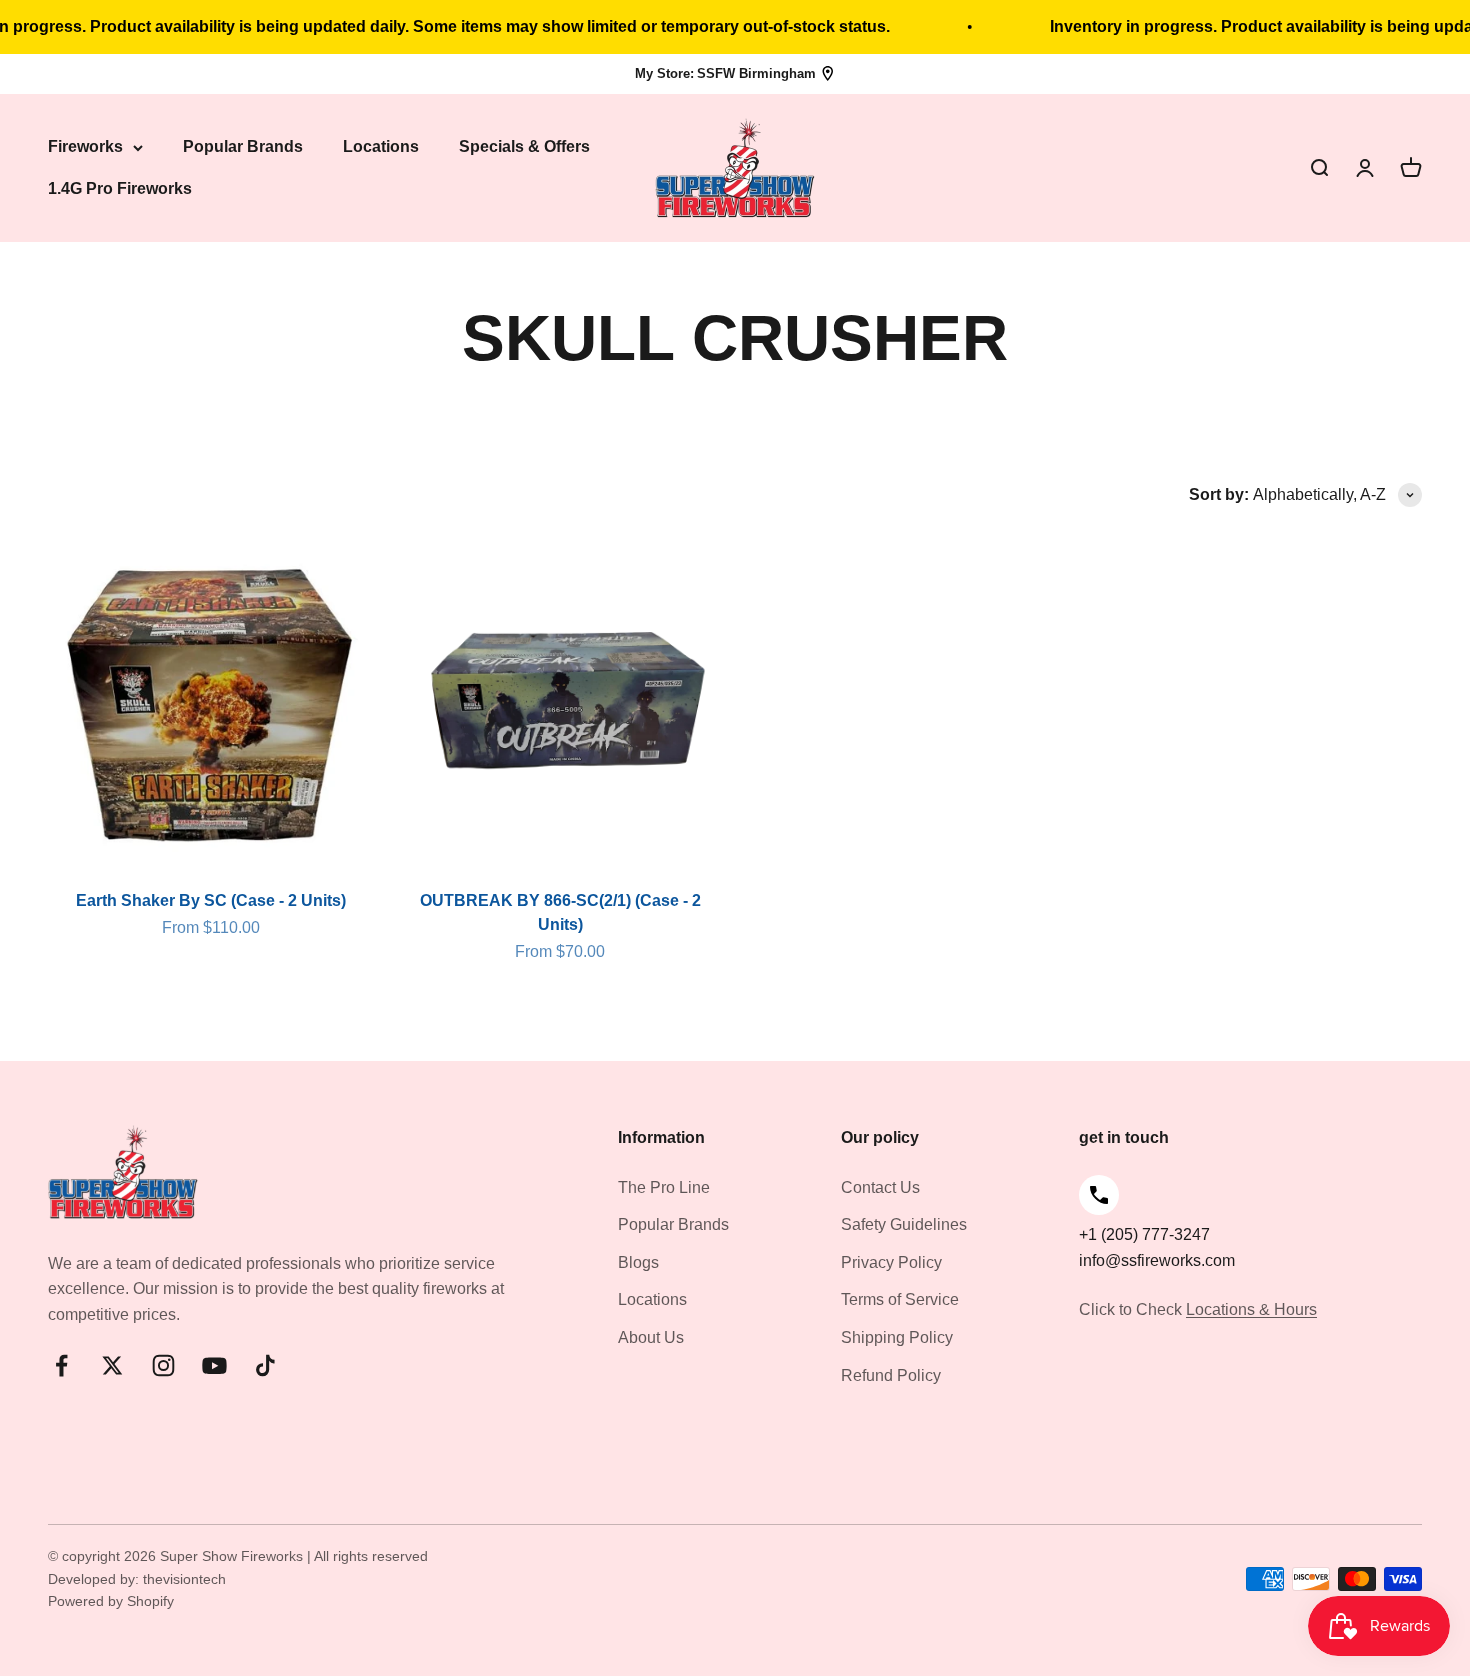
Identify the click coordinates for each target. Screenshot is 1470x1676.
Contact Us (880, 1187)
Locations (381, 147)
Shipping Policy (897, 1337)
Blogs (638, 1262)
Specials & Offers (524, 147)
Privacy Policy (891, 1262)
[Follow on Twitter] (112, 1365)
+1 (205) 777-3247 (1144, 1234)
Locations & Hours (1251, 1309)
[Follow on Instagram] (163, 1365)
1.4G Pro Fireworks (120, 188)
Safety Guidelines (904, 1224)
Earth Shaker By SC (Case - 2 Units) (211, 900)
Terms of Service (900, 1299)
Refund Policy (891, 1375)
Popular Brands (243, 147)
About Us (651, 1337)
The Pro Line (664, 1187)
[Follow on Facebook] (61, 1365)
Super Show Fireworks (233, 1556)
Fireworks (85, 147)
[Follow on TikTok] (265, 1365)
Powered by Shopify (111, 1601)
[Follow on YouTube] (214, 1365)
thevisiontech (184, 1579)
